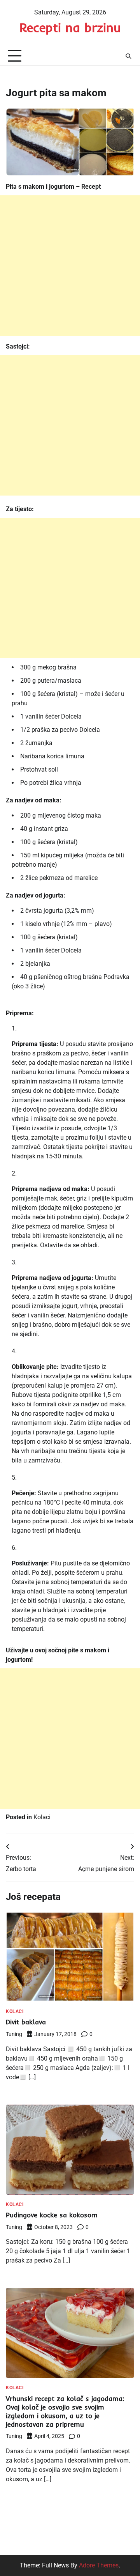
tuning (14, 2034)
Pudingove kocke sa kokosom (52, 2215)
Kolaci (42, 1817)
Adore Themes (99, 2565)
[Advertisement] (70, 266)
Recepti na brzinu (70, 27)
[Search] (128, 56)
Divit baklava (26, 2022)
